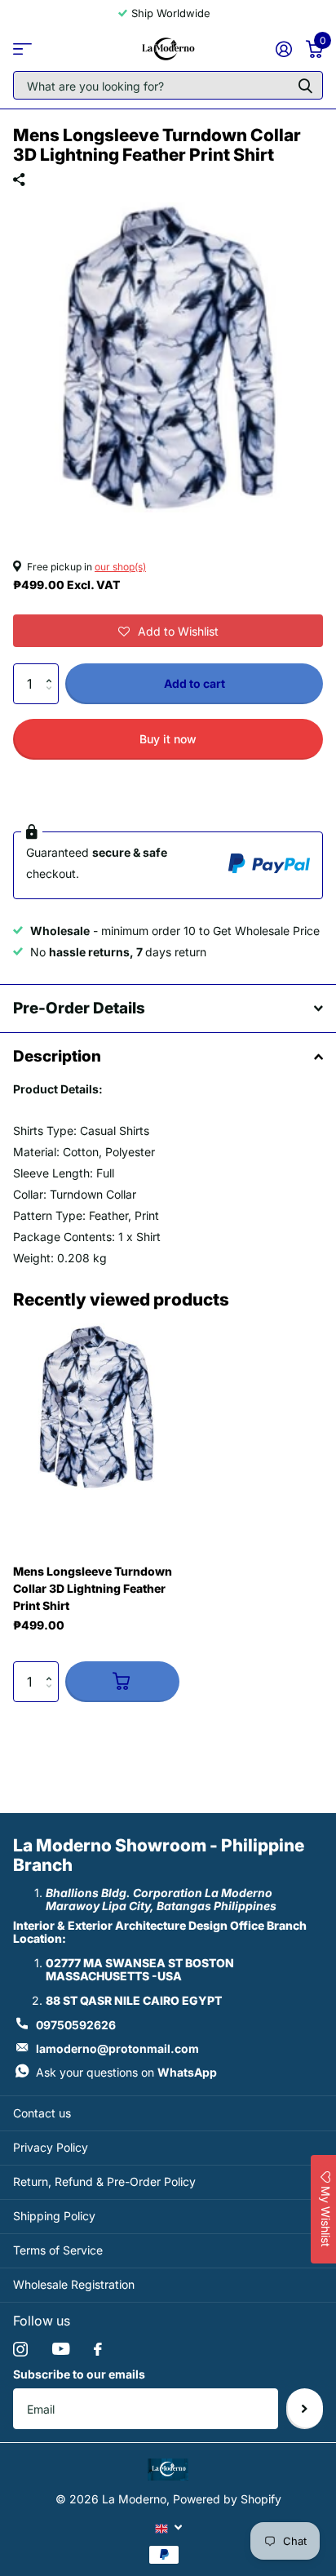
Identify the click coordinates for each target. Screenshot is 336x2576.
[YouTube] (61, 2349)
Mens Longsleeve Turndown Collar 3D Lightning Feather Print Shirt (93, 1588)
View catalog (22, 49)
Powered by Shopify (227, 2499)
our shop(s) (120, 567)
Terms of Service (58, 2250)
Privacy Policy (51, 2147)
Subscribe (305, 2409)
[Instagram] (20, 2349)
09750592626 (76, 2025)
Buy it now (168, 739)
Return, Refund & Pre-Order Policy (104, 2181)
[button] (168, 631)
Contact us (42, 2113)
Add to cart (195, 683)
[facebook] (98, 2349)
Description (57, 1056)
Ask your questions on (126, 2072)
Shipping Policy (54, 2216)
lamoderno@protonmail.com (117, 2048)
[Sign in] (283, 49)
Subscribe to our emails (79, 2374)
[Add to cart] (122, 1682)
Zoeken (305, 85)
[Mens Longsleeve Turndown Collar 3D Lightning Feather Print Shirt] (96, 1407)
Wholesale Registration (74, 2284)
